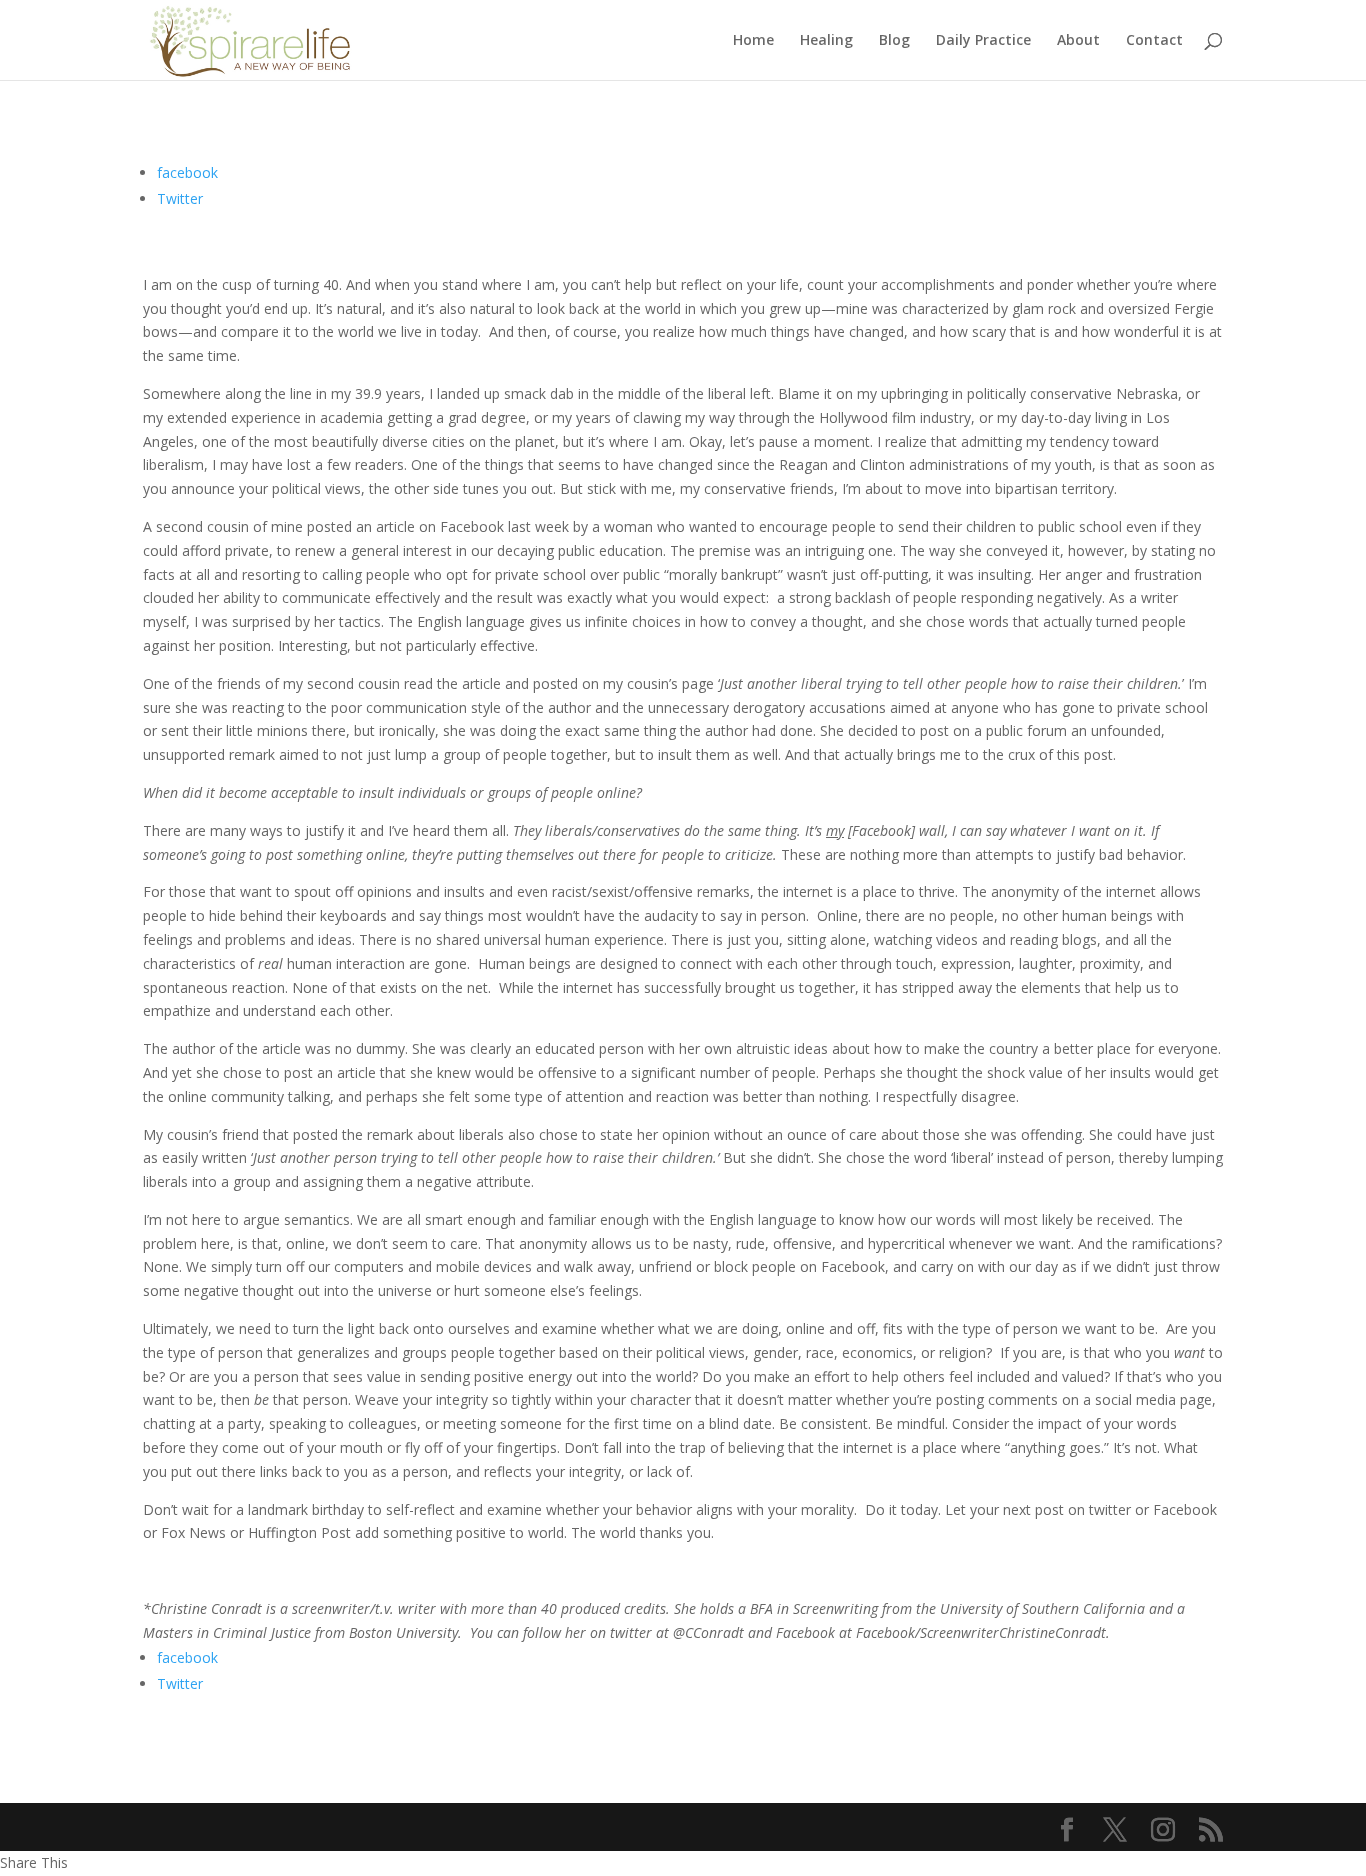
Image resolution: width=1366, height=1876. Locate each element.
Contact (1154, 41)
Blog (894, 41)
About (1078, 41)
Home (753, 41)
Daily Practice (983, 41)
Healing (826, 41)
